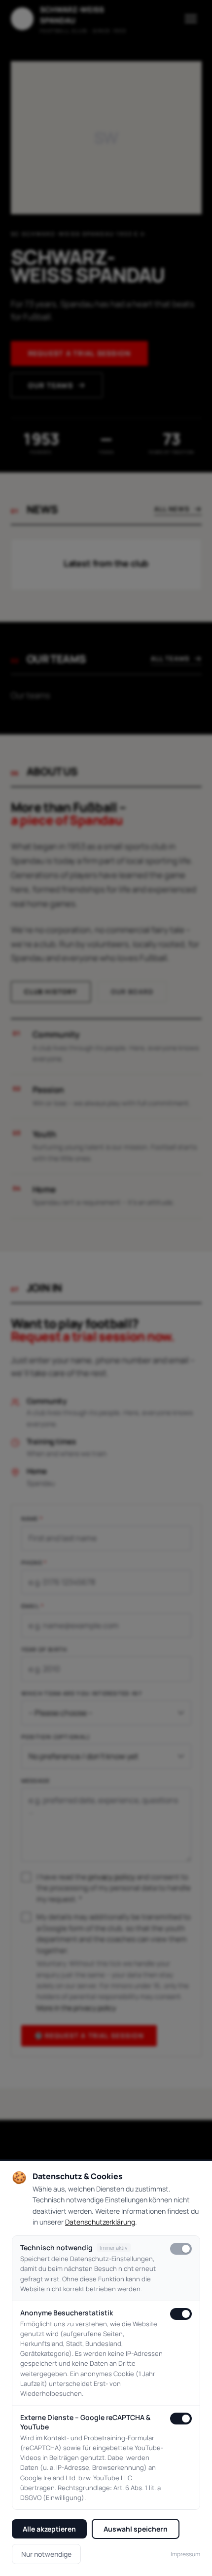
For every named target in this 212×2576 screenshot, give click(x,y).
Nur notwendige (46, 2554)
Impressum (185, 2554)
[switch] (181, 2249)
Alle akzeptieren (49, 2529)
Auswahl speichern (136, 2529)
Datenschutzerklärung (100, 2222)
